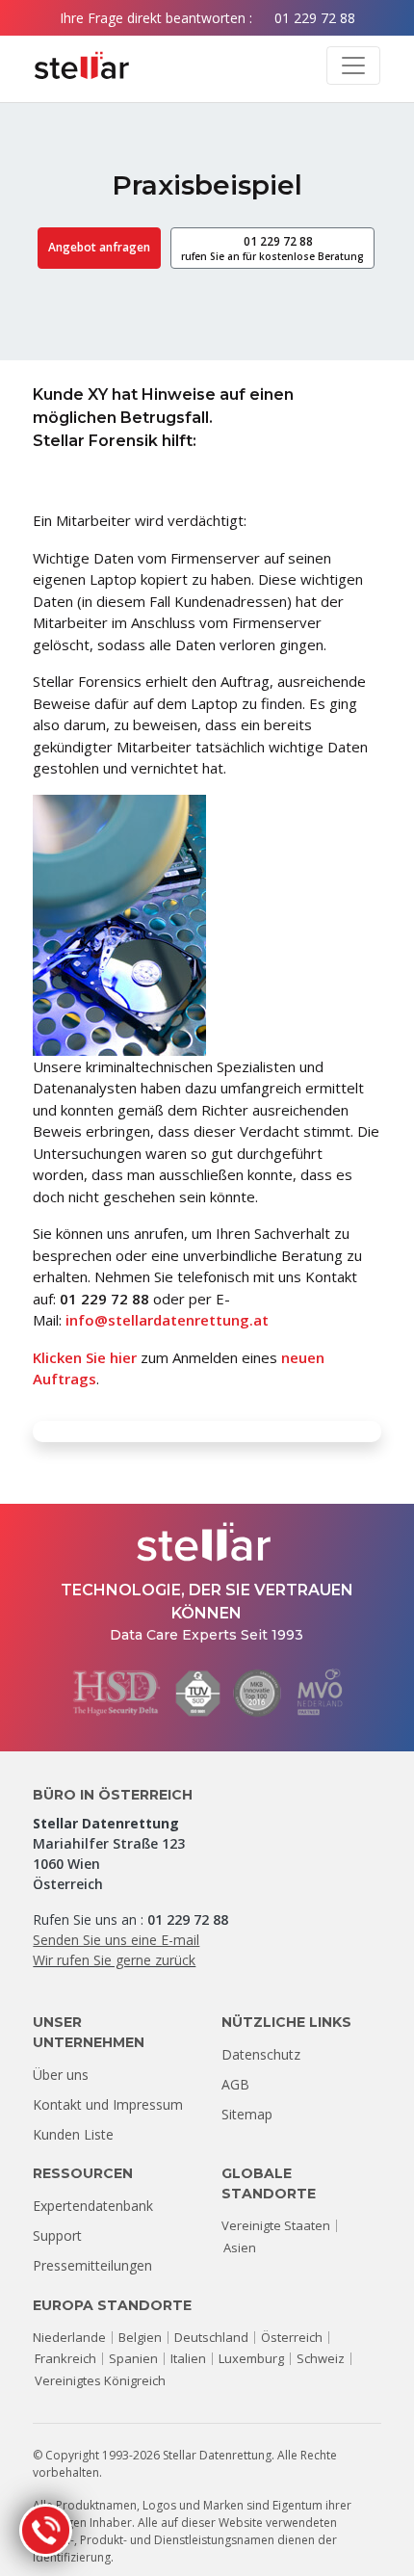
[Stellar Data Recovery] (82, 66)
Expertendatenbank (93, 2206)
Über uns (61, 2075)
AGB (235, 2084)
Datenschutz (261, 2054)
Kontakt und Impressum (108, 2104)
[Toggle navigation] (353, 66)
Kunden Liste (73, 2134)
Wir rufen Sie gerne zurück (114, 1960)
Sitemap (247, 2114)
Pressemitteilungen (92, 2265)
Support (57, 2235)
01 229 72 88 (315, 18)
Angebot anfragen (99, 247)
